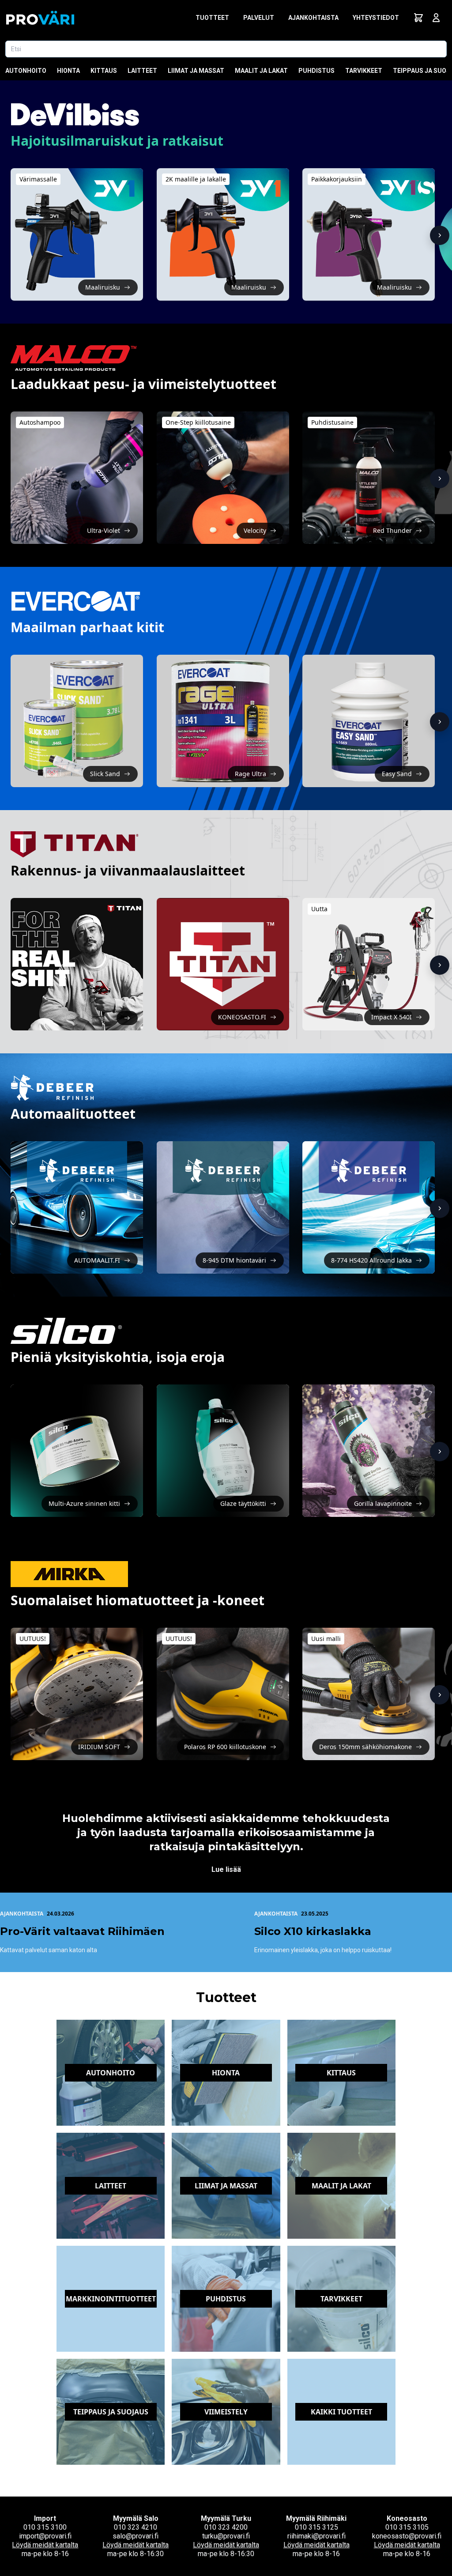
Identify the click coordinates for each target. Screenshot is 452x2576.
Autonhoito (26, 71)
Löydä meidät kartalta (45, 2545)
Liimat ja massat (196, 71)
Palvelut (259, 18)
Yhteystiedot (376, 18)
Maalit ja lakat (261, 71)
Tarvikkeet (364, 71)
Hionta (68, 71)
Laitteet (142, 71)
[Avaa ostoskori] (418, 18)
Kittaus (104, 71)
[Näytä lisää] (440, 235)
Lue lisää (226, 1869)
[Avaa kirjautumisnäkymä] (436, 18)
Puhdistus (316, 71)
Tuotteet (212, 18)
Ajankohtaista (313, 18)
